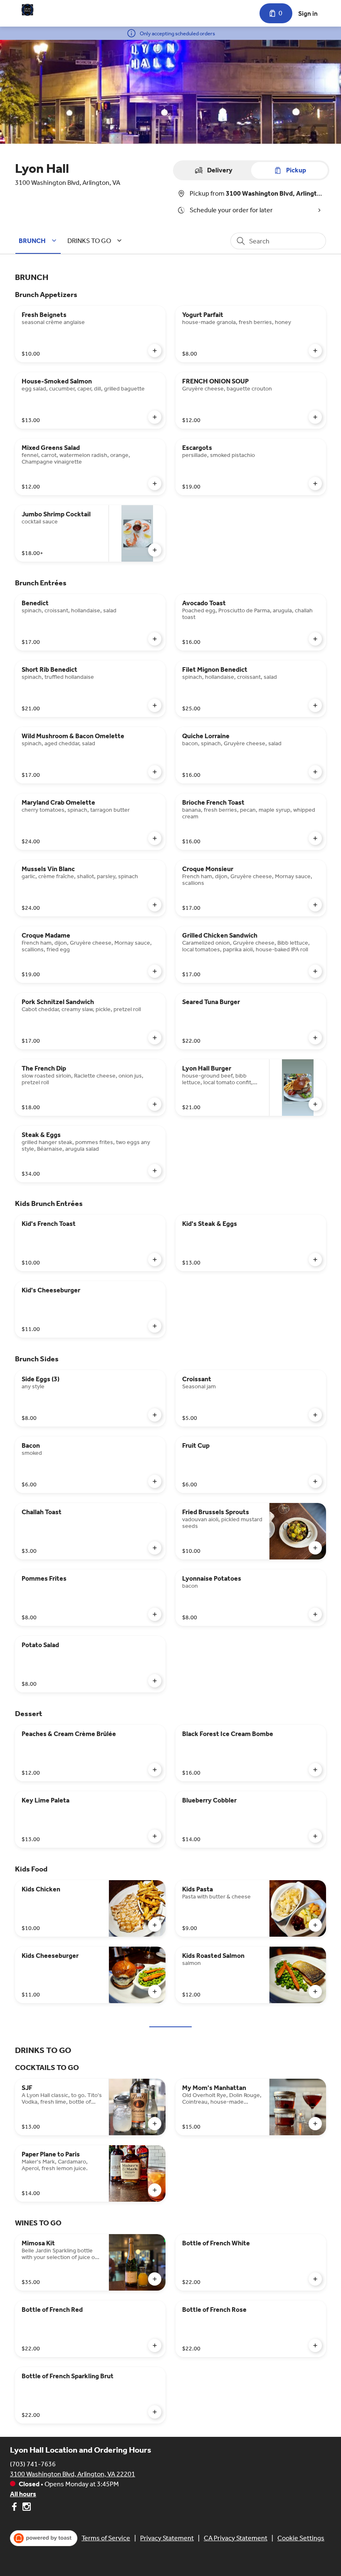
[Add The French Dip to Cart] (155, 1104)
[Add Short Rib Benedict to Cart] (155, 705)
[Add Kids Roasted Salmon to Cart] (315, 1992)
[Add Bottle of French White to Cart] (315, 2279)
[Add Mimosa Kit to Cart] (155, 2279)
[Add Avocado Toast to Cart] (315, 639)
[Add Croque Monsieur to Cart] (315, 905)
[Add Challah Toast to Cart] (155, 1548)
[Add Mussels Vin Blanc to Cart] (155, 905)
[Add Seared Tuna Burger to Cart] (315, 1038)
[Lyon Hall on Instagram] (26, 2508)
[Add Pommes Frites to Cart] (155, 1614)
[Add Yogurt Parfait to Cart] (315, 351)
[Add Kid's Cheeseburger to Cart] (155, 1326)
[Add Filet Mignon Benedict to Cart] (315, 705)
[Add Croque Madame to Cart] (155, 971)
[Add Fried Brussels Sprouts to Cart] (315, 1548)
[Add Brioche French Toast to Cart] (315, 838)
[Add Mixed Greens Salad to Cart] (155, 484)
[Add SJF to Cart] (155, 2124)
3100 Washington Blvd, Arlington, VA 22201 (73, 2474)
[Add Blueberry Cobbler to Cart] (315, 1836)
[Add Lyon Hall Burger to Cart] (315, 1104)
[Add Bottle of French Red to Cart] (155, 2345)
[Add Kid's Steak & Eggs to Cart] (315, 1260)
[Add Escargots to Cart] (315, 484)
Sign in (308, 14)
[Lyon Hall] (27, 10)
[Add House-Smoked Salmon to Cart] (155, 417)
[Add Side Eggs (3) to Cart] (155, 1415)
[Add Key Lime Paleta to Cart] (155, 1836)
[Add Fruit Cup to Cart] (315, 1481)
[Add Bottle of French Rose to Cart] (315, 2345)
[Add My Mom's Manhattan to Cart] (315, 2124)
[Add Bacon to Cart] (155, 1481)
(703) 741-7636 (33, 2464)
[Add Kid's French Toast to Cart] (155, 1260)
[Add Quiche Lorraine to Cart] (315, 772)
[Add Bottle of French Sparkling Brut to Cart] (155, 2412)
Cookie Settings (301, 2538)
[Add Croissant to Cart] (315, 1415)
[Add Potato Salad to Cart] (155, 1681)
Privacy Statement (167, 2538)
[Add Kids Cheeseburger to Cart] (155, 1992)
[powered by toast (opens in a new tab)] (44, 2538)
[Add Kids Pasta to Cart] (315, 1925)
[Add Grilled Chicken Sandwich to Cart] (315, 971)
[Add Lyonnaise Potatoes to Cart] (315, 1614)
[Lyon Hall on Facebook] (15, 2508)
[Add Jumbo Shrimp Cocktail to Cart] (155, 550)
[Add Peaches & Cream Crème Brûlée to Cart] (155, 1770)
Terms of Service (106, 2538)
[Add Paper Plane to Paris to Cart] (155, 2190)
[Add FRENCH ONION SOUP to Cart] (315, 417)
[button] (39, 241)
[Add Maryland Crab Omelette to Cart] (155, 838)
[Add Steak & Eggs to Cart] (155, 1171)
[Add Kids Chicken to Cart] (155, 1925)
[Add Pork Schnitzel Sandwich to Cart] (155, 1038)
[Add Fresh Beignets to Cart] (155, 351)
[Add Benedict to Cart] (155, 639)
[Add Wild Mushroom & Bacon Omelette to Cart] (155, 772)
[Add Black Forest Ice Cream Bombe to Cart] (315, 1770)
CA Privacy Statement (236, 2538)
